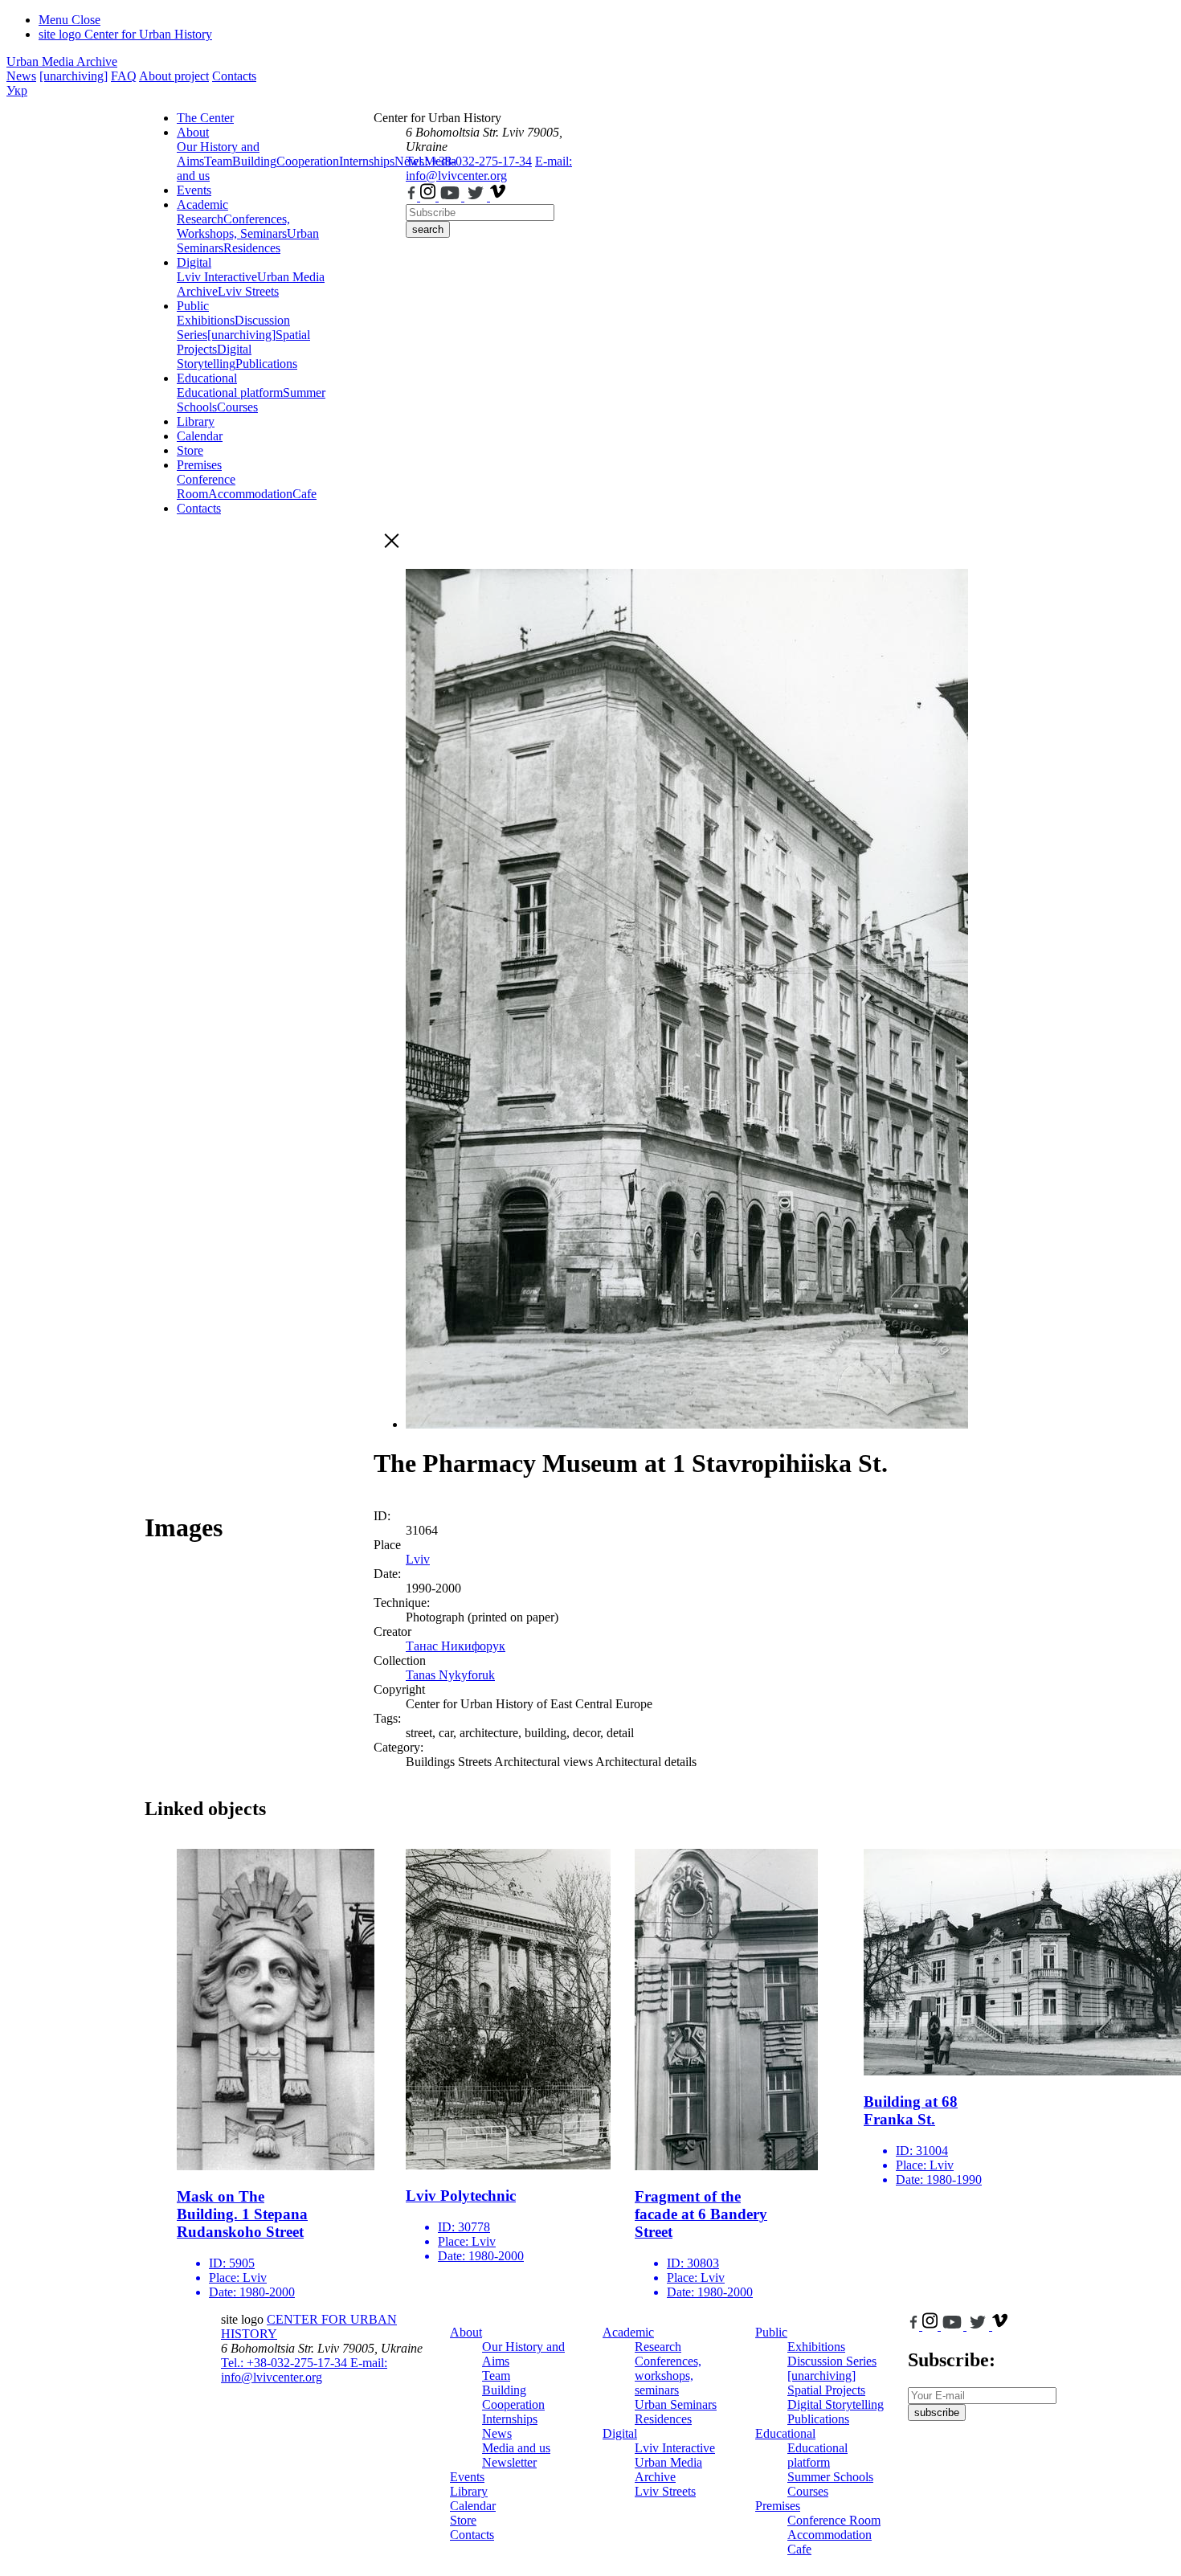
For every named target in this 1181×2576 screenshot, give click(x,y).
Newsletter (509, 2462)
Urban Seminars (676, 2404)
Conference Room (206, 487)
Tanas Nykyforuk (450, 1675)
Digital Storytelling (214, 356)
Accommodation (250, 494)
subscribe (937, 2412)
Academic (202, 204)
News (21, 76)
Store (190, 450)
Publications (266, 364)
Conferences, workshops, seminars (668, 2376)
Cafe (304, 494)
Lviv (418, 1559)
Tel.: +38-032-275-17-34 (469, 161)
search (428, 229)
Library (196, 421)
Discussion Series (832, 2361)
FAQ (124, 76)
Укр (17, 90)
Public (193, 306)
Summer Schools (830, 2477)
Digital (194, 262)
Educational (207, 378)
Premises (199, 465)
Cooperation (308, 161)
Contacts (234, 76)
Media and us (516, 2448)
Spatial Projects (826, 2390)
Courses (237, 407)
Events (194, 190)
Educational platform (230, 393)
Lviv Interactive (217, 277)
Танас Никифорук (456, 1646)
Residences (252, 248)
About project (174, 76)
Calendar (200, 436)
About (193, 132)
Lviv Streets (248, 291)
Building (254, 161)
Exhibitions (206, 320)
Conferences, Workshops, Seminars (233, 226)
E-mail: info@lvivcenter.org (489, 168)
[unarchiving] (74, 76)
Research (200, 219)
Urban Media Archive (62, 61)
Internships (510, 2419)
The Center (205, 118)
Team (218, 161)
